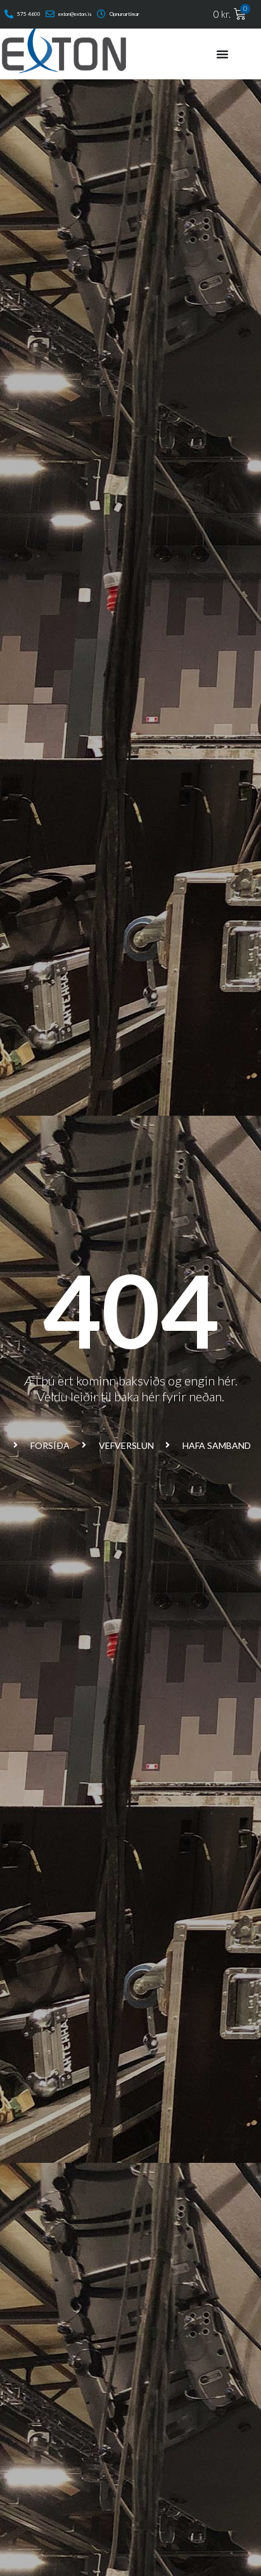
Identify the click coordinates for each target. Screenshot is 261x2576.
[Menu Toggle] (222, 54)
